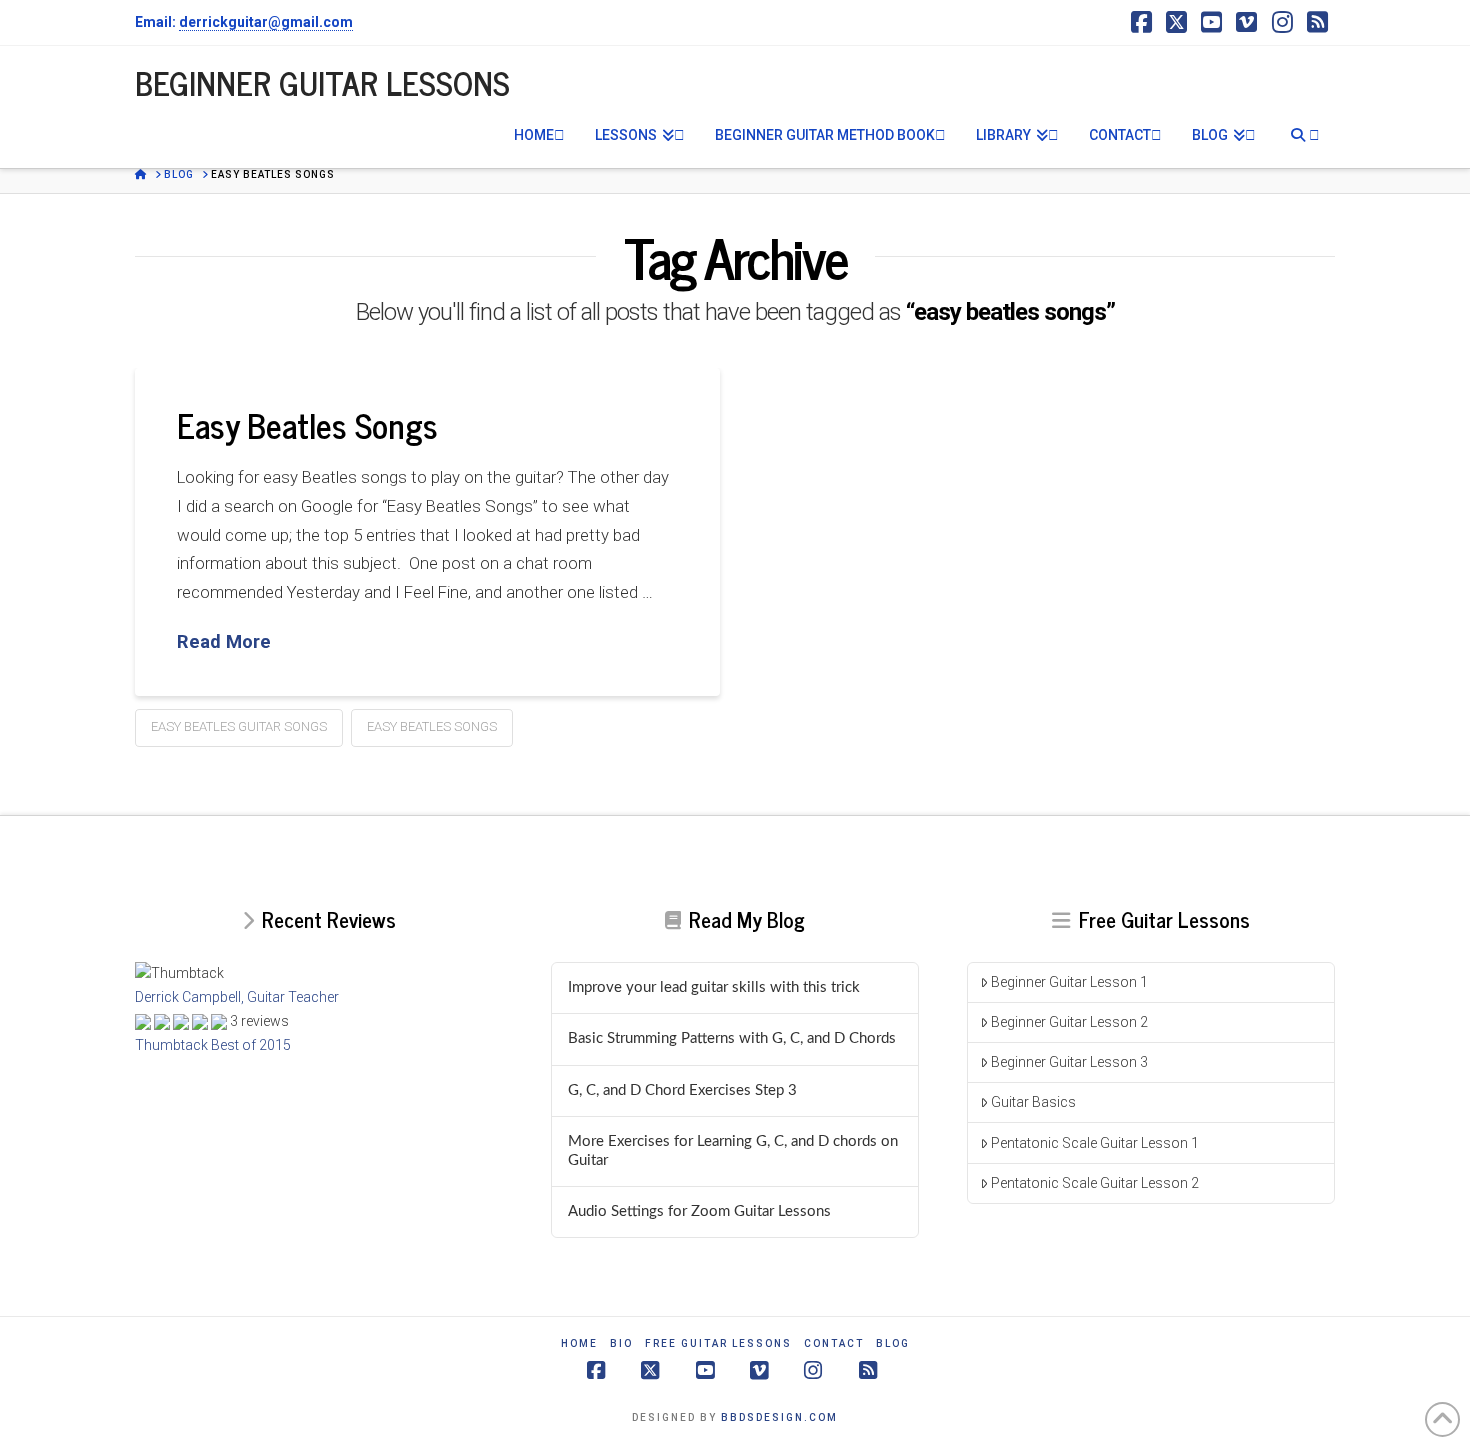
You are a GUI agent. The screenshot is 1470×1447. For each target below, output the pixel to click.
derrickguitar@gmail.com (266, 22)
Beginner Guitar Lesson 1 (1069, 982)
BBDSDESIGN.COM (779, 1417)
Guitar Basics (1033, 1102)
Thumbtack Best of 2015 (213, 1045)
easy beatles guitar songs (239, 726)
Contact (834, 1343)
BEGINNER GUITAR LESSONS (322, 82)
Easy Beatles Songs (307, 424)
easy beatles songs (432, 726)
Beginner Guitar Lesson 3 (1069, 1062)
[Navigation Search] (1303, 133)
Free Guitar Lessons (718, 1343)
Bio (621, 1343)
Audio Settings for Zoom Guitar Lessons (699, 1211)
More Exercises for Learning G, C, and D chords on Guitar (733, 1151)
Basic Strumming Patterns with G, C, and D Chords (732, 1038)
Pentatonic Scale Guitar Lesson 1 (1095, 1143)
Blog (893, 1343)
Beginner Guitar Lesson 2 (1069, 1022)
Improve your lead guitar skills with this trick (714, 987)
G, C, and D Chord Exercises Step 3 (682, 1090)
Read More (224, 642)
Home (579, 1343)
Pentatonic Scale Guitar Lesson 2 (1095, 1183)
